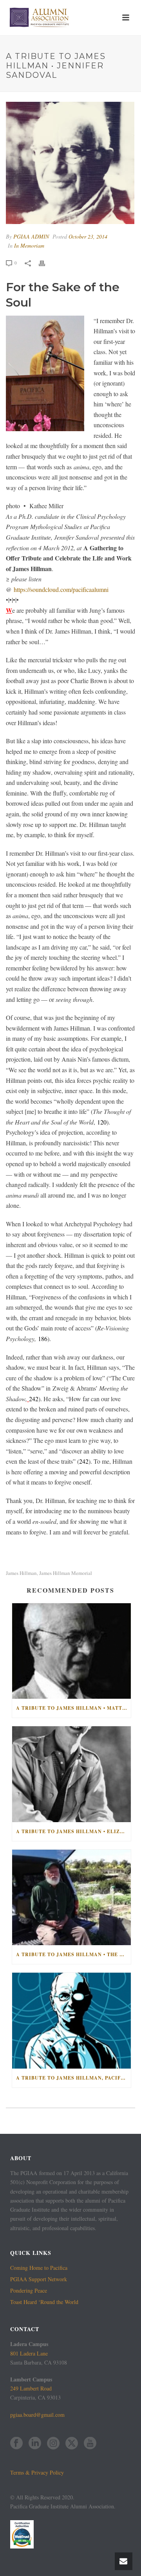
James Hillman (21, 1573)
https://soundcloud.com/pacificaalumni (61, 589)
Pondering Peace (29, 2291)
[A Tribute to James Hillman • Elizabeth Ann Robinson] (71, 1774)
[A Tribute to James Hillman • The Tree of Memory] (71, 1898)
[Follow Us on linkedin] (35, 2444)
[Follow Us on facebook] (16, 2444)
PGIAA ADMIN (31, 236)
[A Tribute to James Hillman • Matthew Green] (71, 1651)
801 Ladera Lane (29, 2353)
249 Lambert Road (31, 2388)
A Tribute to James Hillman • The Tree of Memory (73, 1954)
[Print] (46, 262)
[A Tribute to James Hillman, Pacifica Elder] (71, 2021)
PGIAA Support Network (39, 2279)
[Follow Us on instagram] (53, 2444)
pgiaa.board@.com (37, 2415)
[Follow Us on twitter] (72, 2444)
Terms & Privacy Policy (37, 2472)
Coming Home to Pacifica (39, 2268)
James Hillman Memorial (66, 1573)
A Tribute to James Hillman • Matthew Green (73, 1708)
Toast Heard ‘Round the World (44, 2302)
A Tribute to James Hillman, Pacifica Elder (73, 2078)
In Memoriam (29, 245)
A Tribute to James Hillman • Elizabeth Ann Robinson (73, 1831)
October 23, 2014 (88, 236)
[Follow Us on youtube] (90, 2444)
